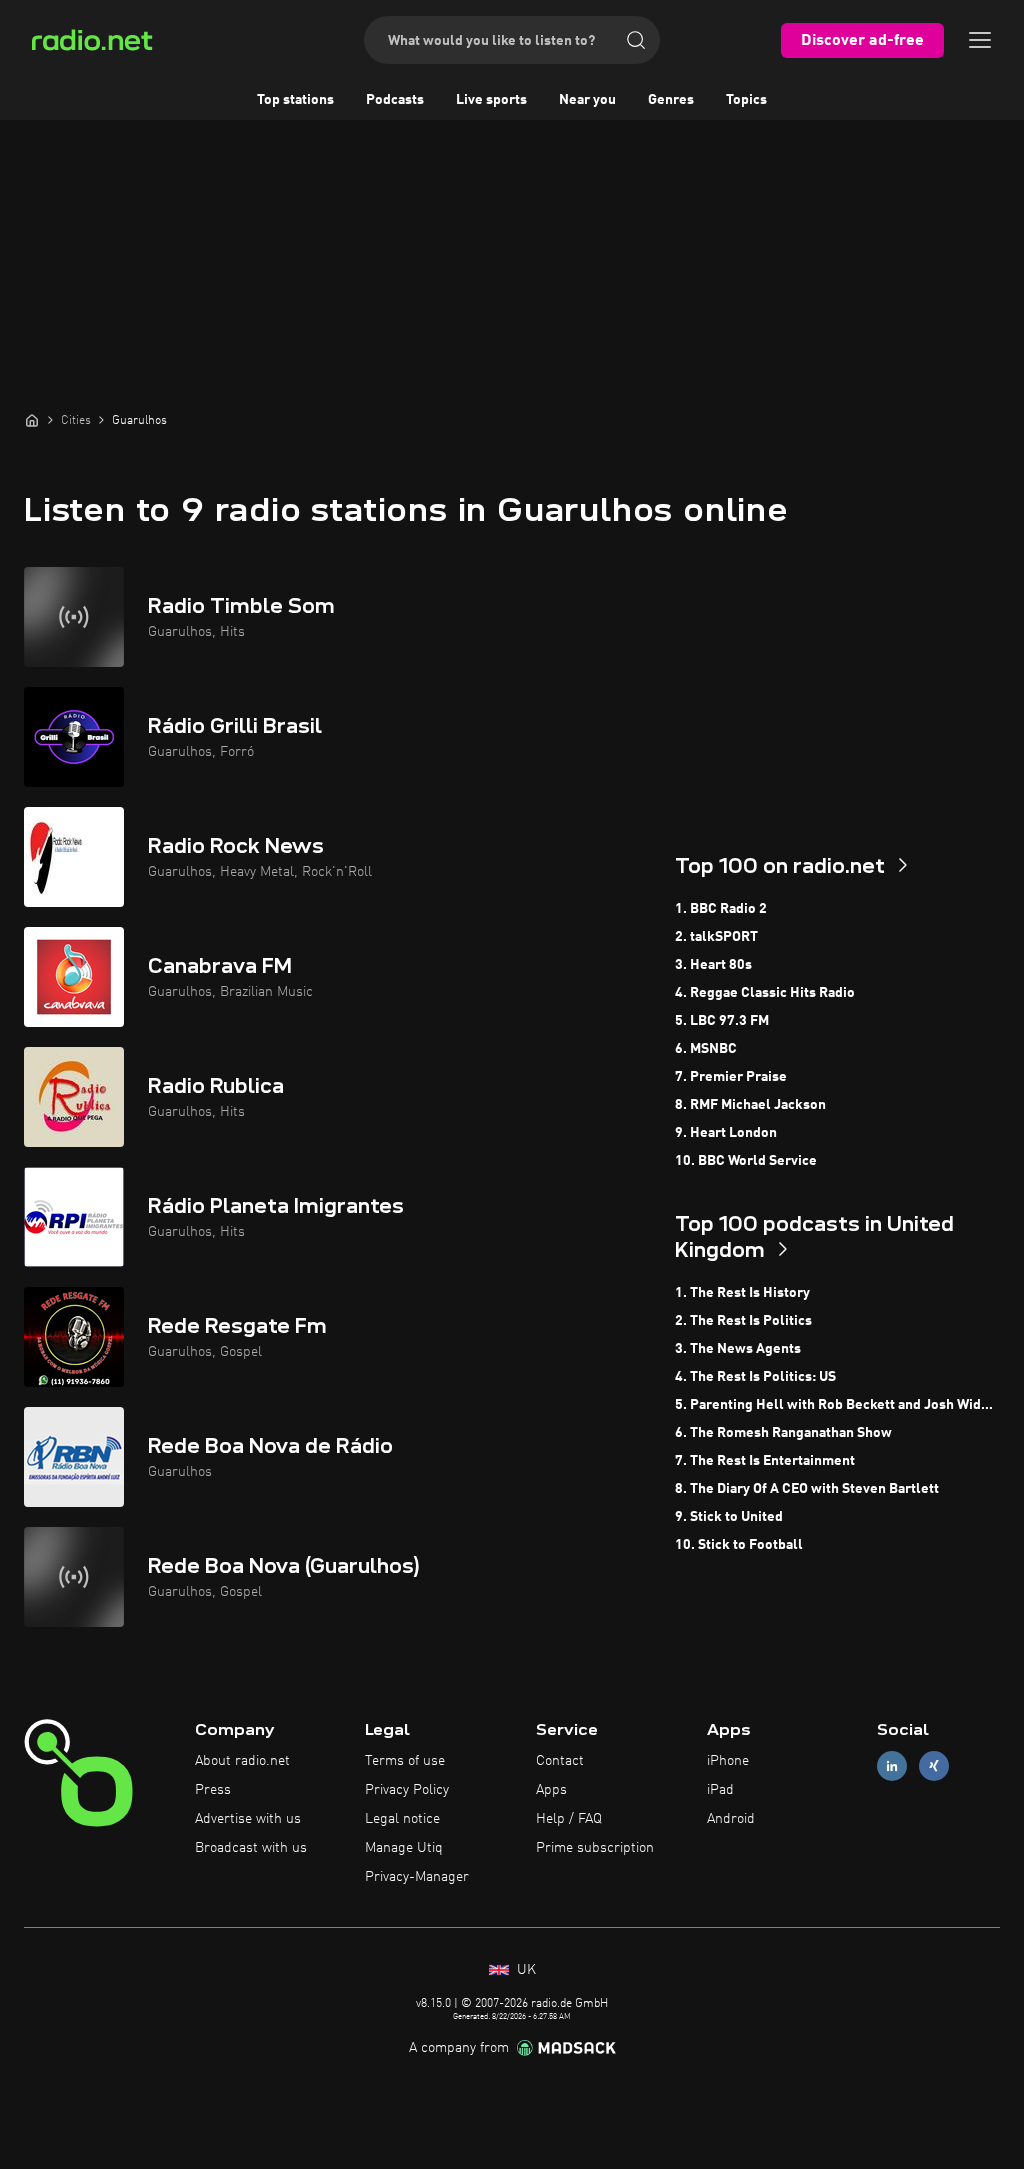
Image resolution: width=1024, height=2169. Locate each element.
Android (731, 1819)
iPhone (728, 1761)
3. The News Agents (738, 1349)
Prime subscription (595, 1848)
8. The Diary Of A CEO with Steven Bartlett (807, 1489)
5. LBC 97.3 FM (722, 1021)
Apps (551, 1790)
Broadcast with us (251, 1848)
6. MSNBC (706, 1049)
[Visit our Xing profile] (934, 1766)
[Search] (636, 40)
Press (213, 1790)
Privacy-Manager (417, 1877)
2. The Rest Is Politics (743, 1321)
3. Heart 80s (713, 965)
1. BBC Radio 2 (721, 909)
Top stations (295, 100)
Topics (746, 100)
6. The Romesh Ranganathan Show (783, 1433)
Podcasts (395, 100)
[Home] (32, 420)
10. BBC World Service (746, 1161)
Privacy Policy (407, 1790)
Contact (560, 1761)
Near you (587, 100)
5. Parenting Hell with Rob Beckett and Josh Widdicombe (837, 1405)
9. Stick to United (729, 1517)
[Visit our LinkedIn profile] (892, 1766)
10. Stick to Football (739, 1545)
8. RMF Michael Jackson (750, 1105)
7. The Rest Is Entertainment (765, 1461)
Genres (671, 100)
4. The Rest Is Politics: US (755, 1377)
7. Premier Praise (731, 1077)
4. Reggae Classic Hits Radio (765, 993)
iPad (720, 1790)
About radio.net (242, 1761)
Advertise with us (248, 1819)
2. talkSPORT (716, 937)
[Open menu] (980, 40)
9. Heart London (726, 1133)
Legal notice (402, 1819)
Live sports (491, 100)
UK (524, 1970)
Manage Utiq (404, 1848)
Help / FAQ (569, 1819)
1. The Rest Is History (742, 1293)
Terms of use (405, 1761)
